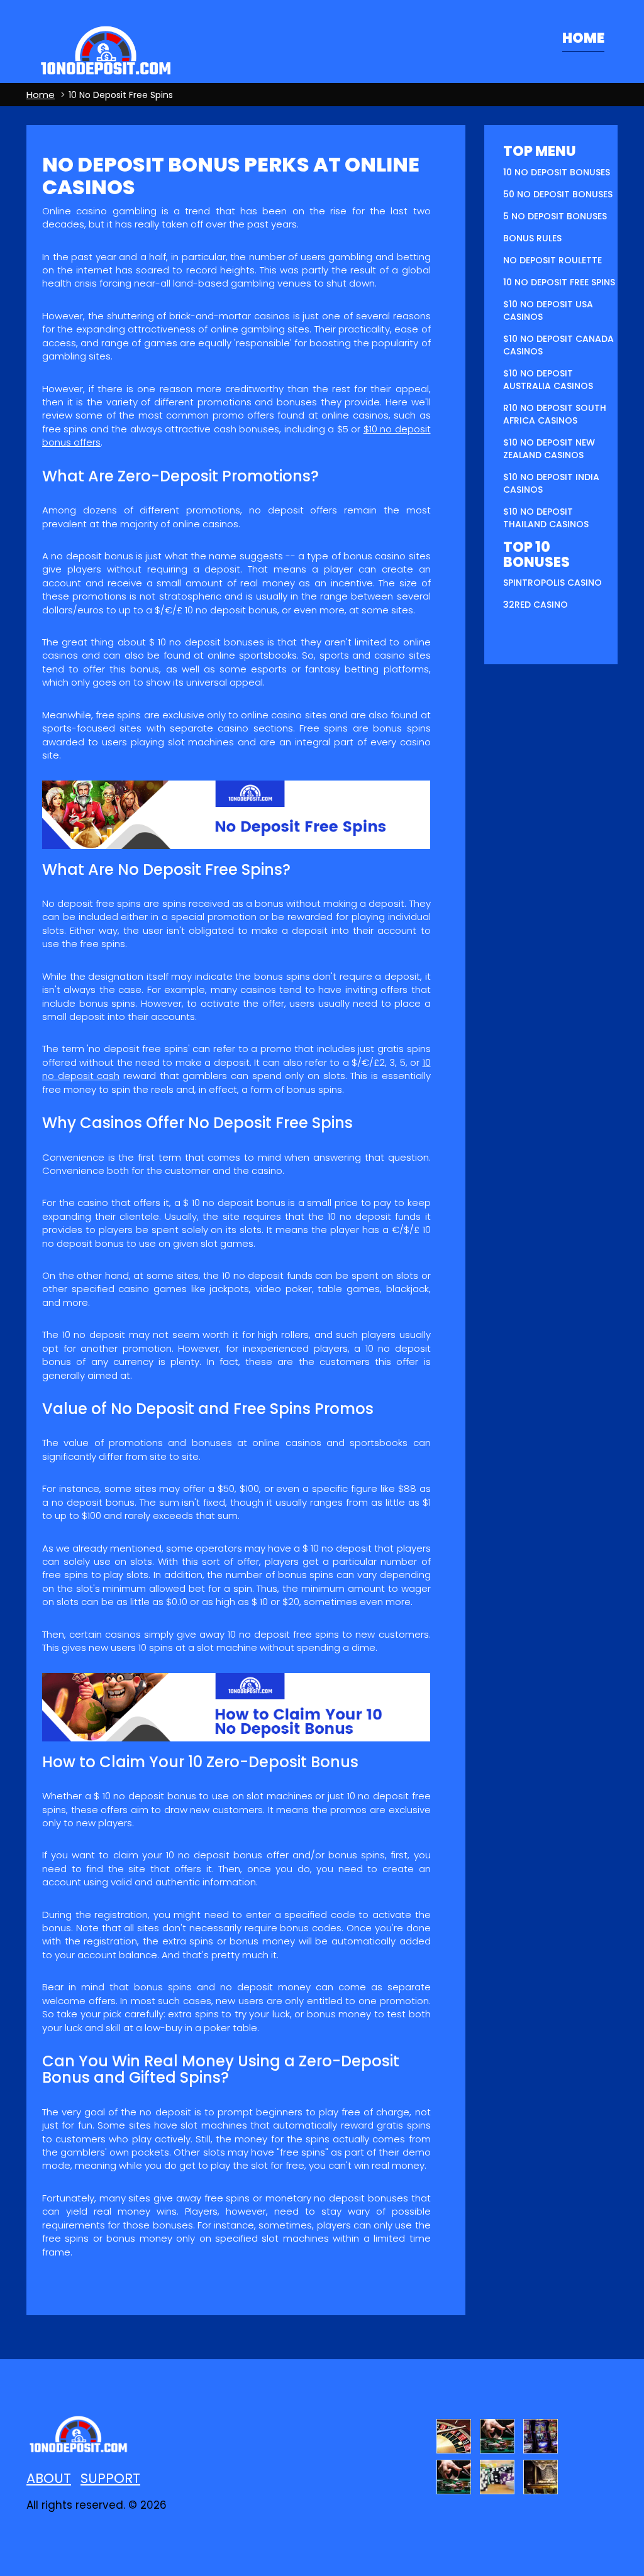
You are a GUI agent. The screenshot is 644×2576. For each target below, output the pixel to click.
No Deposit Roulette (552, 260)
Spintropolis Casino (552, 583)
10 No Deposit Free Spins (559, 282)
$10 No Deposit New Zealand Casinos (549, 449)
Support (110, 2478)
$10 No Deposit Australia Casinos (548, 380)
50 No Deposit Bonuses (558, 194)
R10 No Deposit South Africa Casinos (555, 414)
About (49, 2478)
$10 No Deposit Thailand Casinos (546, 518)
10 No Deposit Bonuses (557, 172)
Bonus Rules (532, 238)
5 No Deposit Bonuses (555, 216)
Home (583, 38)
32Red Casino (536, 605)
